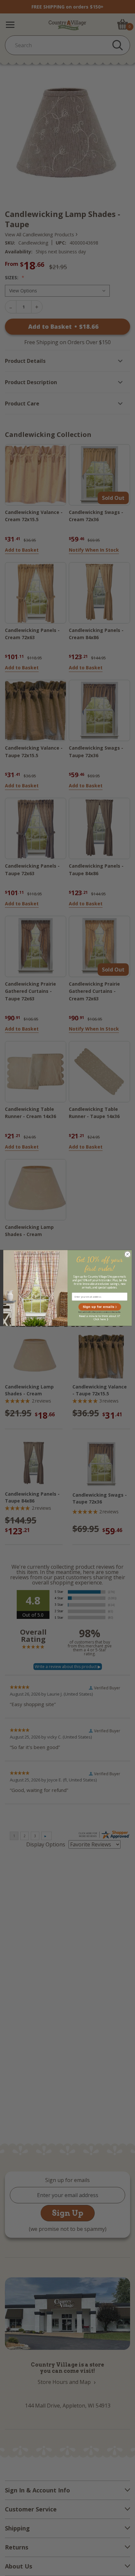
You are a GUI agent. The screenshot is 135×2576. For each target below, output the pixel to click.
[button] (100, 1307)
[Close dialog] (127, 1254)
